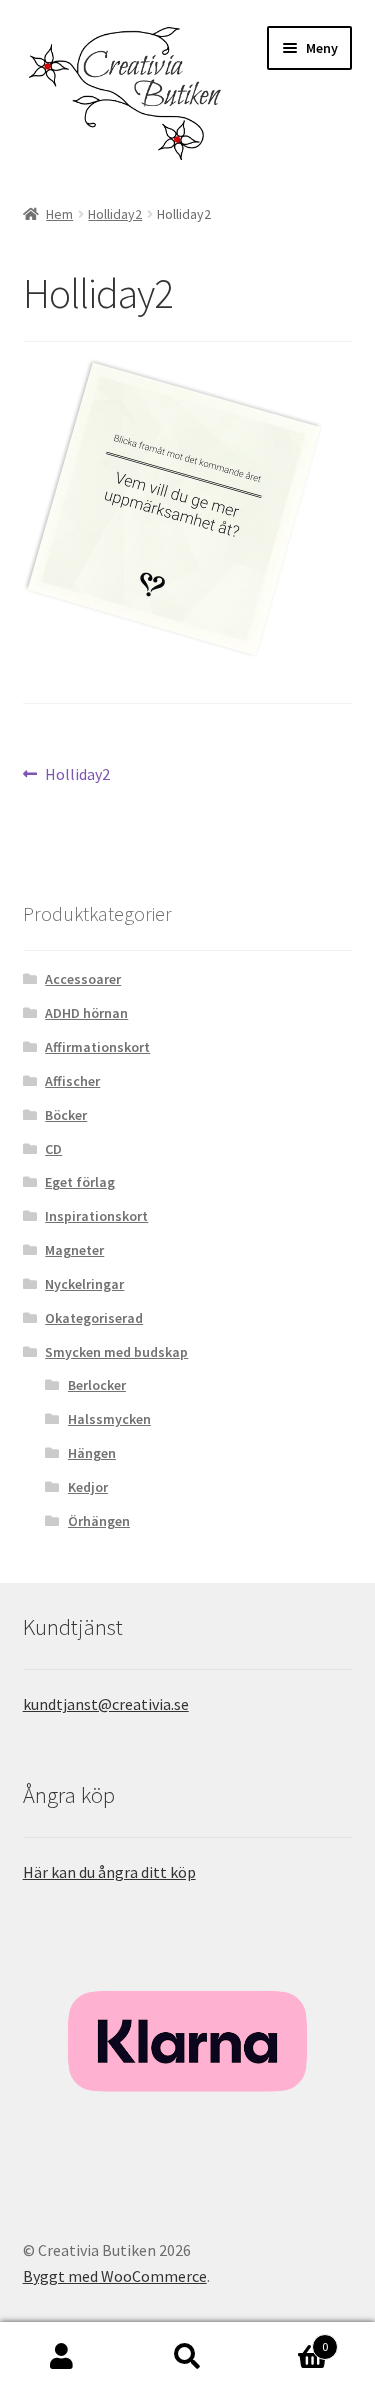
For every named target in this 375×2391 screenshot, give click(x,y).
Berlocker (97, 1385)
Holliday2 (115, 214)
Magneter (74, 1250)
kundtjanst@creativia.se (106, 1704)
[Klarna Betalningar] (188, 2041)
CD (53, 1149)
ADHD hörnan (86, 1013)
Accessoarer (83, 979)
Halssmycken (109, 1419)
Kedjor (88, 1487)
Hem (59, 214)
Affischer (72, 1081)
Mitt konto (62, 2357)
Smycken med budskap (116, 1352)
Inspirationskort (96, 1216)
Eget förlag (80, 1182)
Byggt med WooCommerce (115, 2276)
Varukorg (289, 2339)
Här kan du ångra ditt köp (109, 1872)
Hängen (92, 1453)
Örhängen (99, 1521)
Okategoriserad (94, 1318)
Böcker (66, 1115)
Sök (187, 2357)
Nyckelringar (84, 1284)
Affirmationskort (97, 1047)
